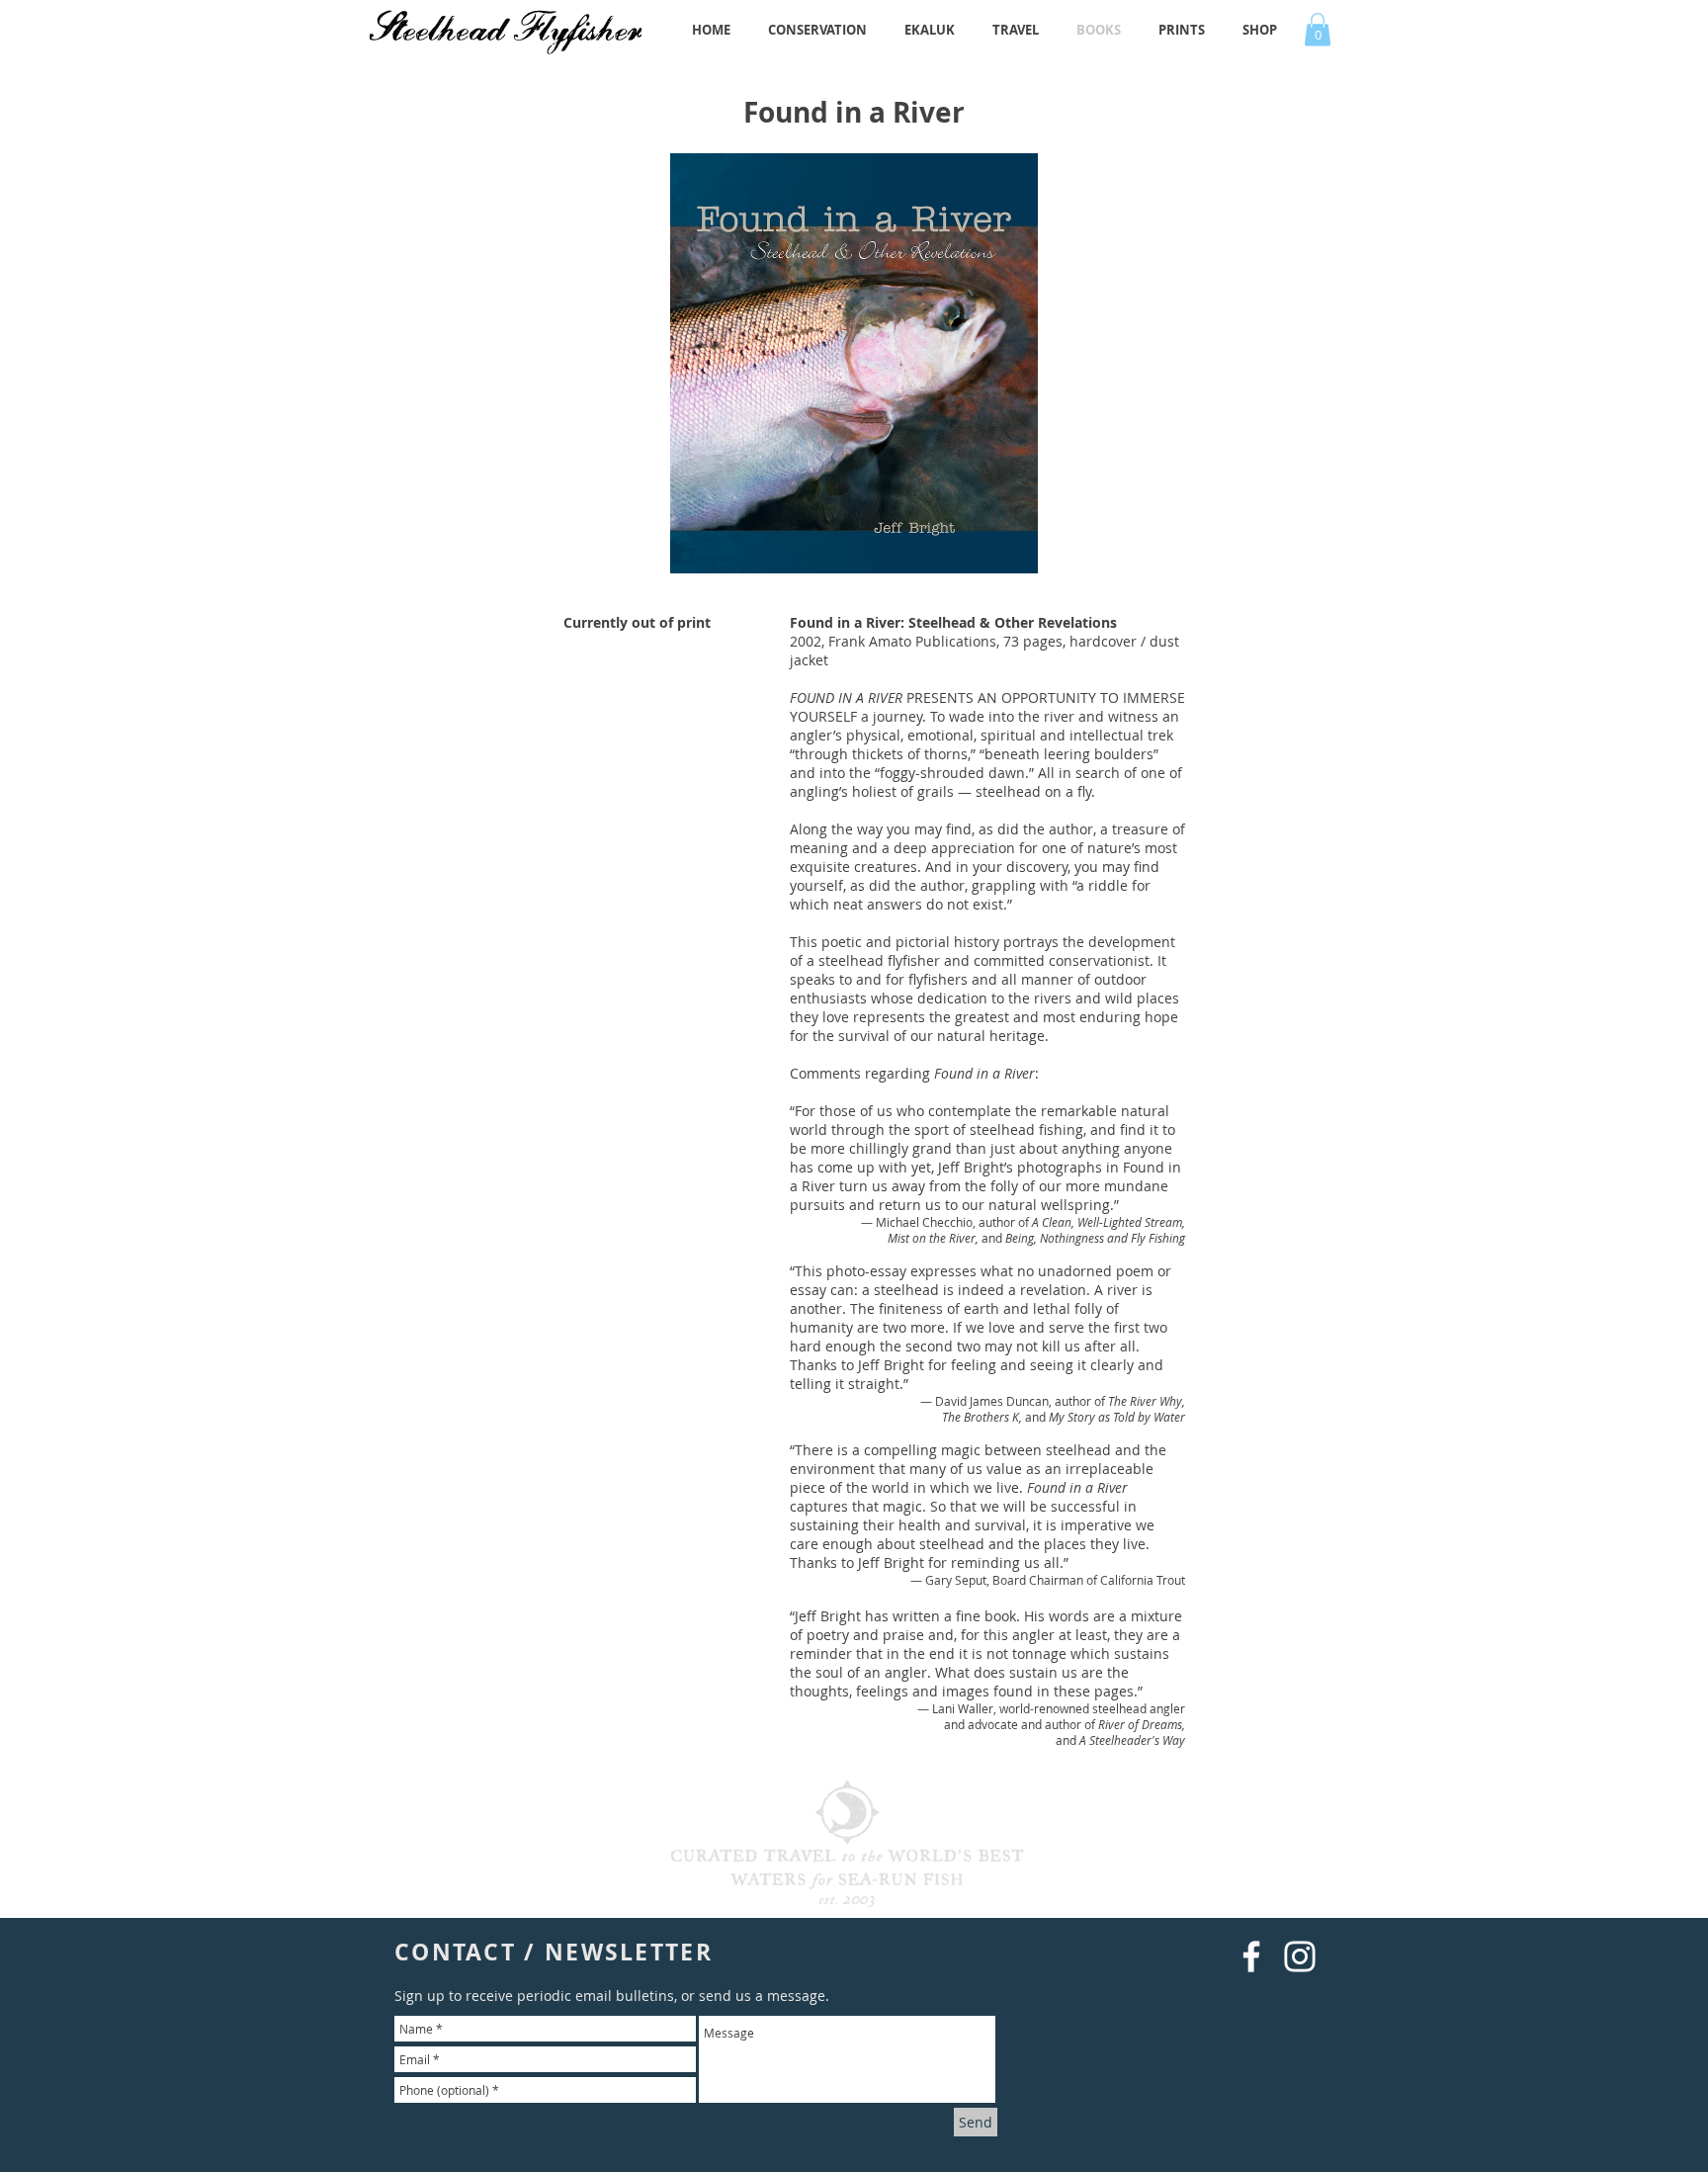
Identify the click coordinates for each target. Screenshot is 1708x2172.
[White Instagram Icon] (1300, 1956)
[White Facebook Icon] (1251, 1956)
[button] (1318, 29)
